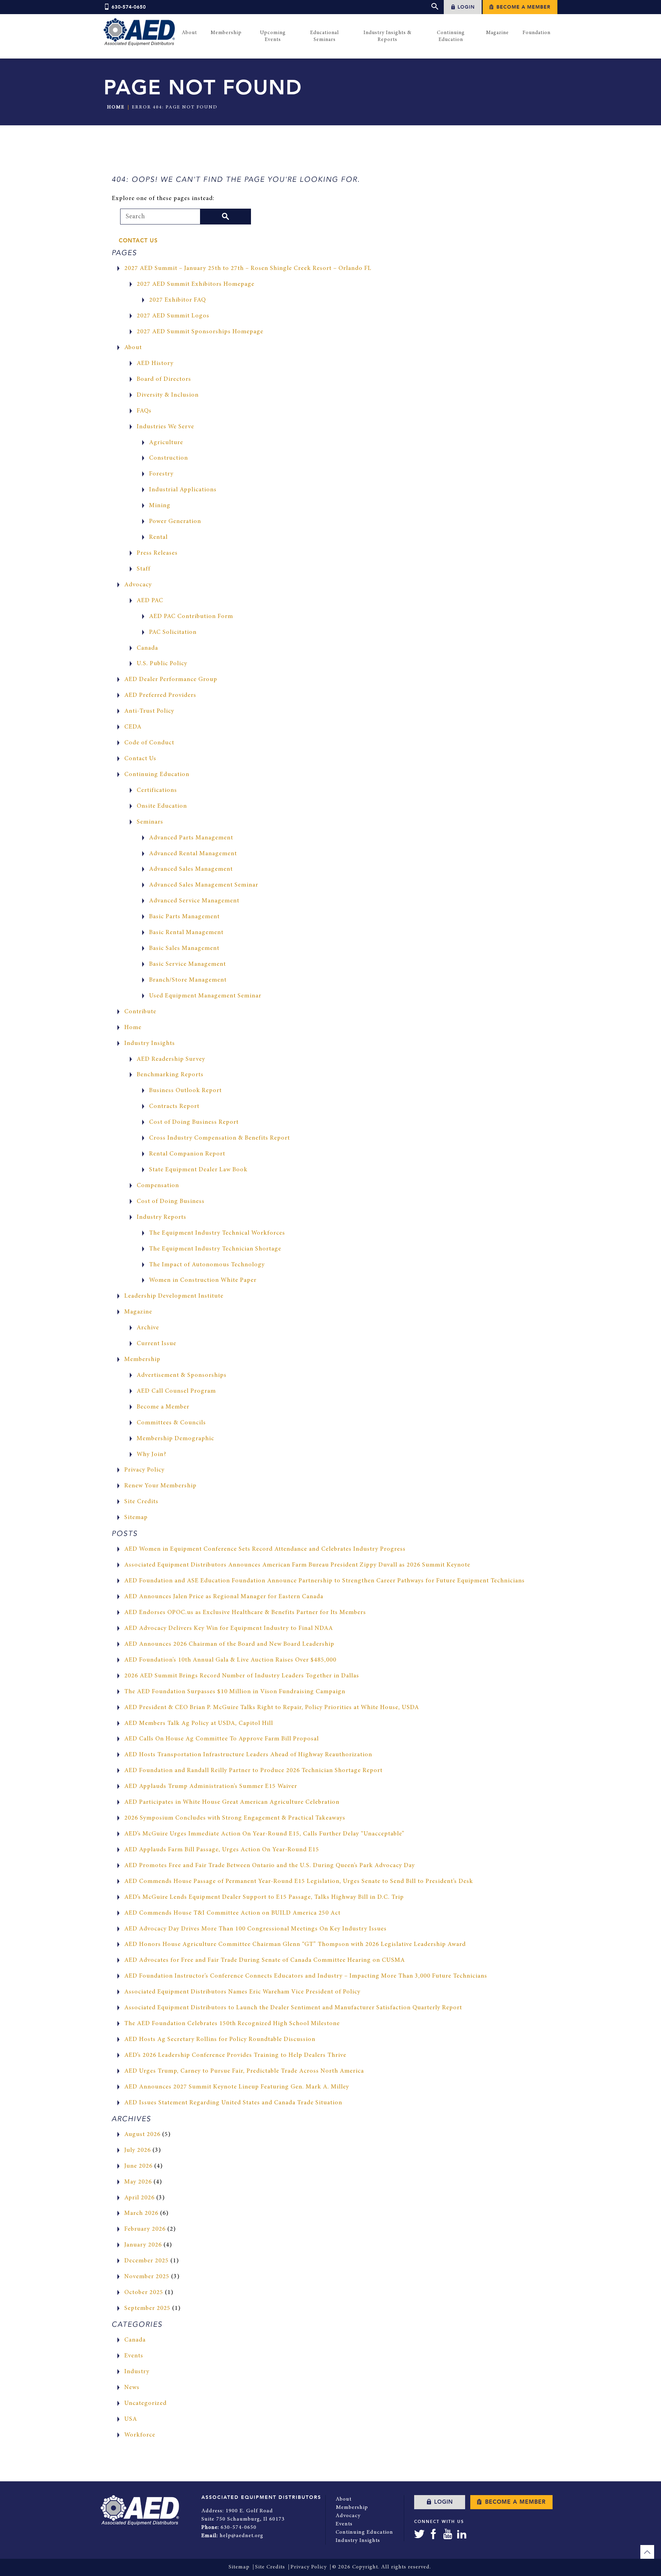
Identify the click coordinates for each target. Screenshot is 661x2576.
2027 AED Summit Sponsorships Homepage (200, 332)
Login (465, 7)
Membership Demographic (175, 1439)
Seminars (150, 822)
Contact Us (138, 241)
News (132, 2388)
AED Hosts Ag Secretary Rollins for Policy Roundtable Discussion (220, 2040)
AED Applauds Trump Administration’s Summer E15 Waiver (211, 1787)
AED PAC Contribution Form (191, 617)
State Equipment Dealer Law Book (198, 1170)
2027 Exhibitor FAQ (177, 300)
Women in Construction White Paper (203, 1280)
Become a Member (523, 7)
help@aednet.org (242, 2536)
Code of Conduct (149, 743)
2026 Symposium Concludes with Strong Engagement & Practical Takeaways (235, 1818)
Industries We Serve (165, 427)
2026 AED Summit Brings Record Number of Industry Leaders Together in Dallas (242, 1676)
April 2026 (139, 2198)
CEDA (133, 727)
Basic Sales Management (184, 949)
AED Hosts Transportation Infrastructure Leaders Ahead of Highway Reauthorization (248, 1755)
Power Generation (175, 522)
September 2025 (147, 2308)
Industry (137, 2372)
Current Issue (156, 1344)
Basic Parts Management (184, 917)
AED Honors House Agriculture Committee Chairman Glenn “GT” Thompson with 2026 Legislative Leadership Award (295, 1945)
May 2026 (138, 2182)
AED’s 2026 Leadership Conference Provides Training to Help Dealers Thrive (235, 2055)
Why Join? (151, 1455)
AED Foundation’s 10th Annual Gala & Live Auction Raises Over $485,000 (230, 1660)
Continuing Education (157, 775)
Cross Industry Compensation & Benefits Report (219, 1138)
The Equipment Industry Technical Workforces (217, 1233)
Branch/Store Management (188, 980)
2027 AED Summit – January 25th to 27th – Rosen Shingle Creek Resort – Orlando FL (248, 269)
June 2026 (138, 2166)
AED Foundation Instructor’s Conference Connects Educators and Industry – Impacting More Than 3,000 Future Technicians (306, 1976)
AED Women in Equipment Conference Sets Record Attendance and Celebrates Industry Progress (265, 1549)
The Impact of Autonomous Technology (207, 1265)
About (133, 348)
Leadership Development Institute (174, 1296)
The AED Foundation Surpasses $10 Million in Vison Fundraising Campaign (235, 1692)
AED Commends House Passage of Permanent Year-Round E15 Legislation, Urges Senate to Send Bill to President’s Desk (299, 1882)
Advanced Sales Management (191, 869)
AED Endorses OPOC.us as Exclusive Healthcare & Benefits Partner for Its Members (245, 1613)
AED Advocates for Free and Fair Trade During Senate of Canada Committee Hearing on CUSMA (265, 1960)
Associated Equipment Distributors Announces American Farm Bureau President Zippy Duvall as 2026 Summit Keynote (297, 1565)
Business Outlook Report (185, 1091)
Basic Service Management (187, 964)
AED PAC (150, 601)
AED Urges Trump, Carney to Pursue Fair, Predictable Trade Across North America (244, 2071)
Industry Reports (161, 1217)
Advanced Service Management (194, 901)
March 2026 (141, 2213)
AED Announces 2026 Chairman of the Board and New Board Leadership (229, 1644)
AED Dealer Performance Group (171, 680)
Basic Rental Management (186, 933)
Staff (144, 569)
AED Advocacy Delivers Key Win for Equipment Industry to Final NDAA (229, 1629)
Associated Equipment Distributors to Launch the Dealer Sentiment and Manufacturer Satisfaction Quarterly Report (293, 2008)
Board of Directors (164, 379)
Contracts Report (174, 1107)
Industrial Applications (183, 490)
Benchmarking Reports (170, 1075)
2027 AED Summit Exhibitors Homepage (196, 284)
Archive (148, 1328)
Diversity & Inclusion (168, 395)
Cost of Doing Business (171, 1202)
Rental (158, 537)
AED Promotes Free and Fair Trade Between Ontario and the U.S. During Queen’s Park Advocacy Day (270, 1866)
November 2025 (147, 2277)
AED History (155, 364)
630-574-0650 (129, 7)
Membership (142, 1360)
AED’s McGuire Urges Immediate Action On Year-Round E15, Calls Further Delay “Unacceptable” (264, 1834)
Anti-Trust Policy (149, 711)
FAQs (144, 411)
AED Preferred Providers (160, 695)
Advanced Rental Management (193, 854)
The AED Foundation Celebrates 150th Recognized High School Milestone (232, 2024)
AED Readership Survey (171, 1059)
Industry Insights (150, 1044)
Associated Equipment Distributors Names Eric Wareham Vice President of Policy (242, 1992)
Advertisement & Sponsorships (182, 1375)
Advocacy (138, 585)
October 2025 (144, 2293)
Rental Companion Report (187, 1154)
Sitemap (136, 1518)
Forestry (161, 474)
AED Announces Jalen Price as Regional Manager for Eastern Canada (224, 1597)
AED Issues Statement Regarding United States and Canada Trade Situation (233, 2103)
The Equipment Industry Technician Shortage (215, 1249)
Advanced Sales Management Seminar (204, 885)
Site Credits (141, 1502)
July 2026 (138, 2150)
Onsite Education (162, 806)
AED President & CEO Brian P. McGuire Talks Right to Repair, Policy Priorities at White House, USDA (272, 1708)
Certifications (157, 790)
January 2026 (143, 2245)
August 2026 (142, 2135)
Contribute (140, 1012)
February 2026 (145, 2229)
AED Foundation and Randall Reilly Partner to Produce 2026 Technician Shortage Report (253, 1771)
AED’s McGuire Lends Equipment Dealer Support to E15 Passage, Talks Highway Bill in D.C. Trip (264, 1897)
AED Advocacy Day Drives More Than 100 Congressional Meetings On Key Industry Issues (255, 1929)
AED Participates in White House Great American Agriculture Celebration (232, 1802)
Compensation (158, 1186)
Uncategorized (145, 2404)
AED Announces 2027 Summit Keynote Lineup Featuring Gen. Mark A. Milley (237, 2087)
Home (116, 107)
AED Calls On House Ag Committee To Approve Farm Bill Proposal (222, 1739)
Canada (147, 648)
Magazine (138, 1312)
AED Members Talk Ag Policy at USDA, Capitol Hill (199, 1724)
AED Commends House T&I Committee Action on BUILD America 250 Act (232, 1913)
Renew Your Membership (160, 1486)
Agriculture (166, 443)
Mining (160, 506)
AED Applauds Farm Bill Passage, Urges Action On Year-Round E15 (222, 1850)
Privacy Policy (144, 1470)
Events (134, 2356)
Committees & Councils (171, 1423)
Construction (169, 458)
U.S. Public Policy (162, 664)
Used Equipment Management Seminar (205, 996)
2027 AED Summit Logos (173, 316)
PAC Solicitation (173, 632)
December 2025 (146, 2261)
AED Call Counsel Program (176, 1391)
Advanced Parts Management (191, 838)
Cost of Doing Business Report (194, 1122)
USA (131, 2419)
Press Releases (157, 553)
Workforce (140, 2435)
